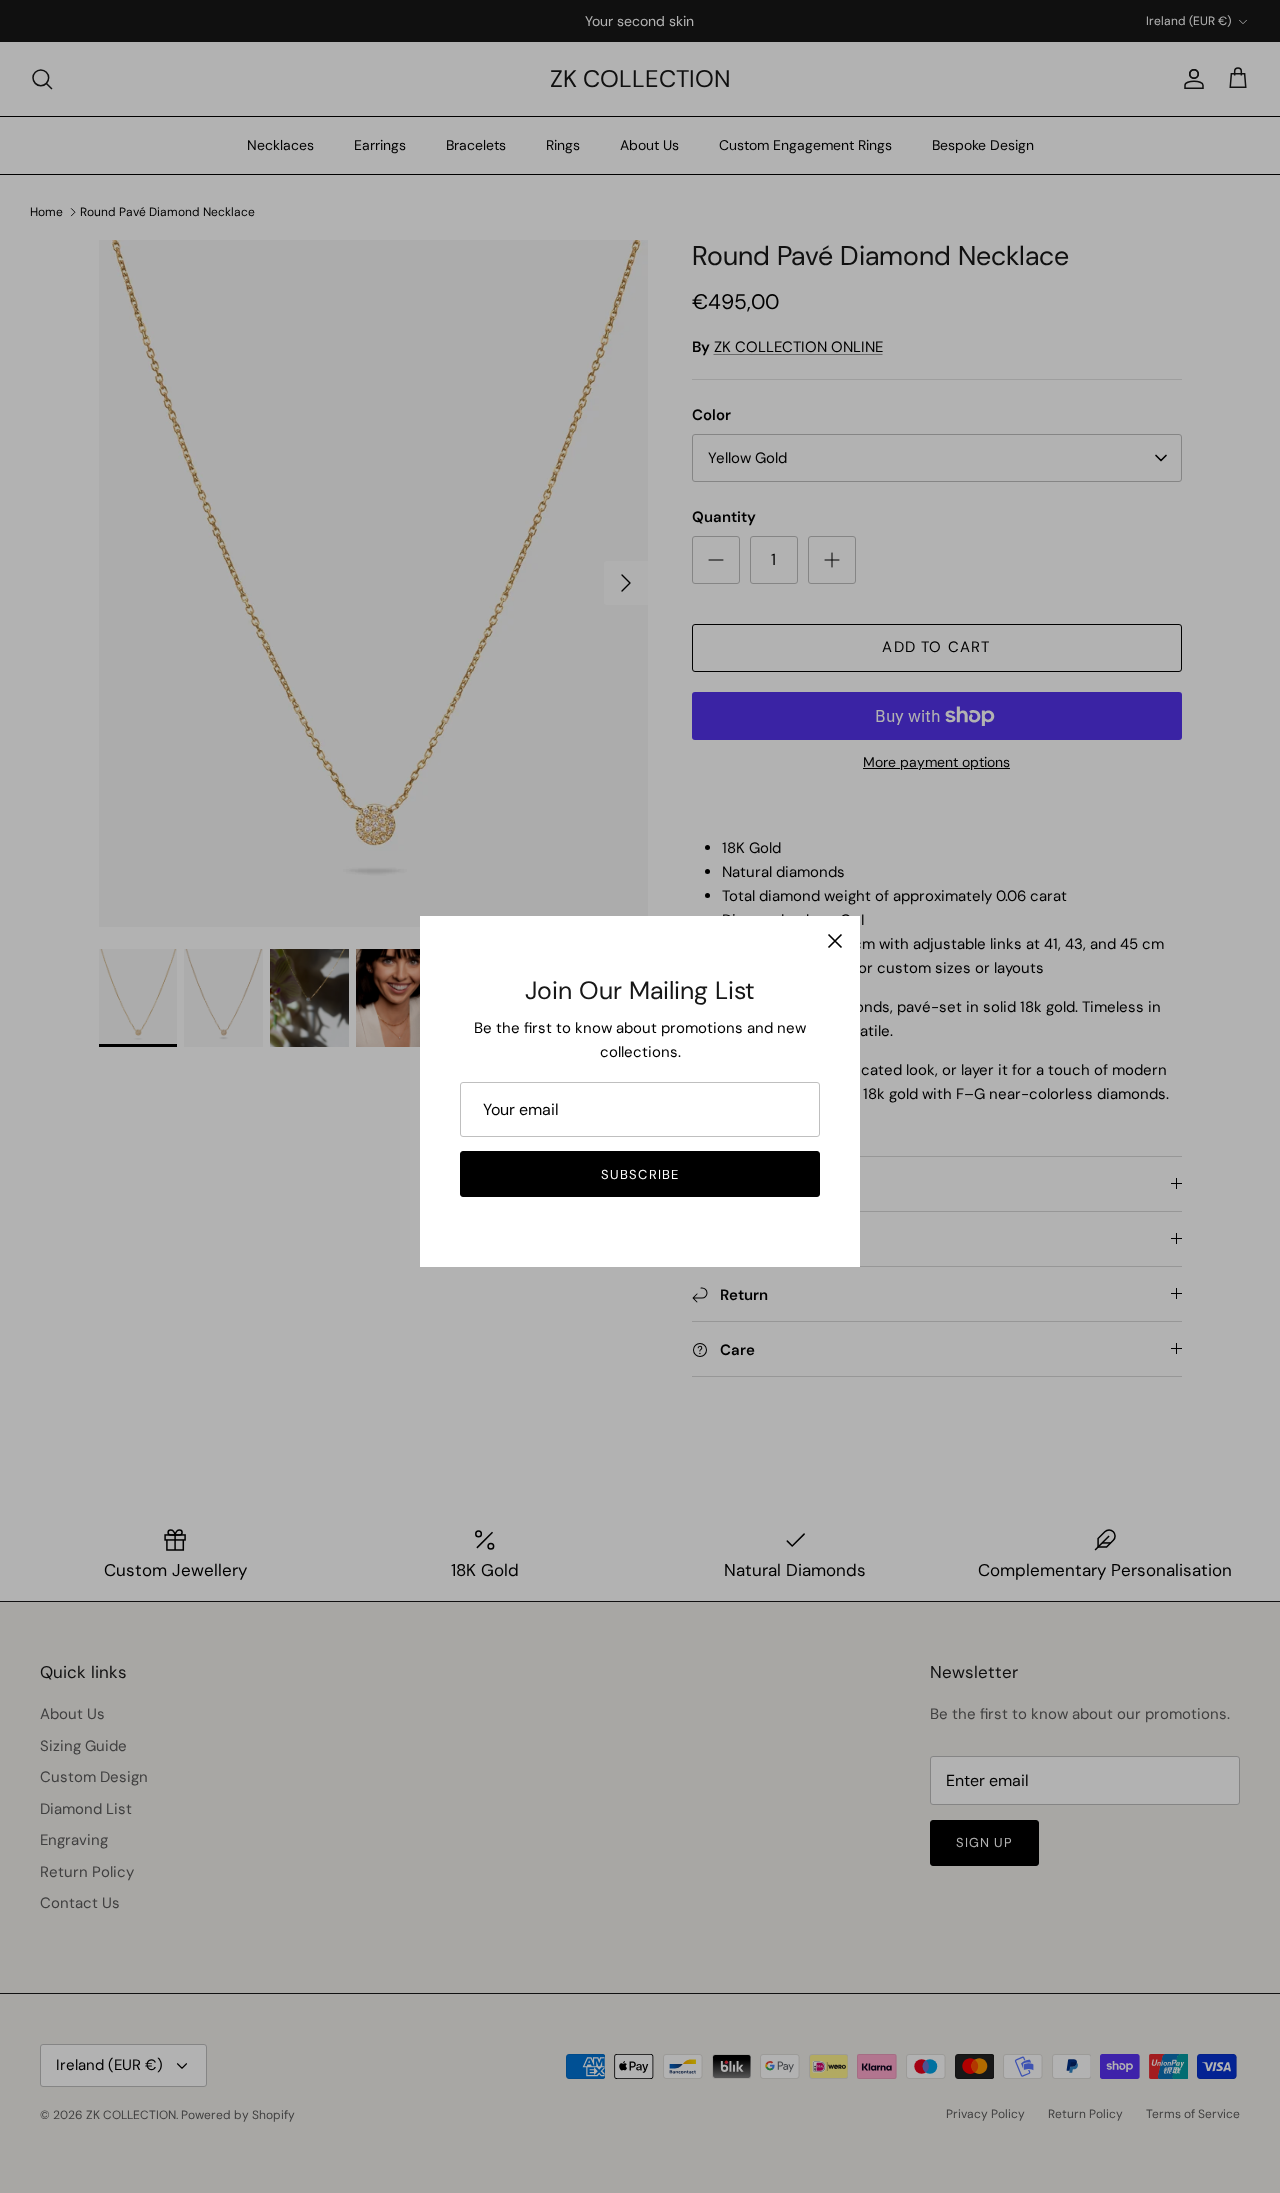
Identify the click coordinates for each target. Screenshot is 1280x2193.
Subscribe (639, 1174)
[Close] (835, 941)
